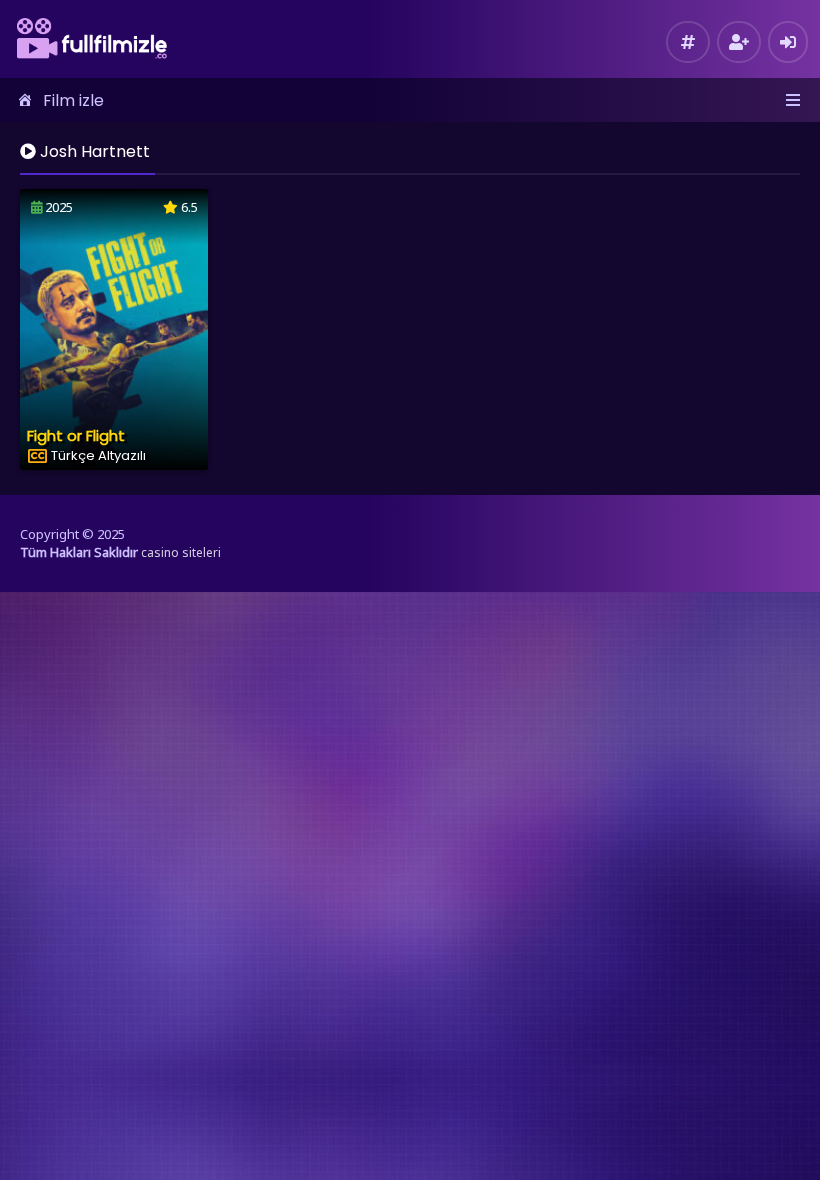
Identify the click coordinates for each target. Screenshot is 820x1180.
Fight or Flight (76, 435)
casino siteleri (181, 552)
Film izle (73, 100)
